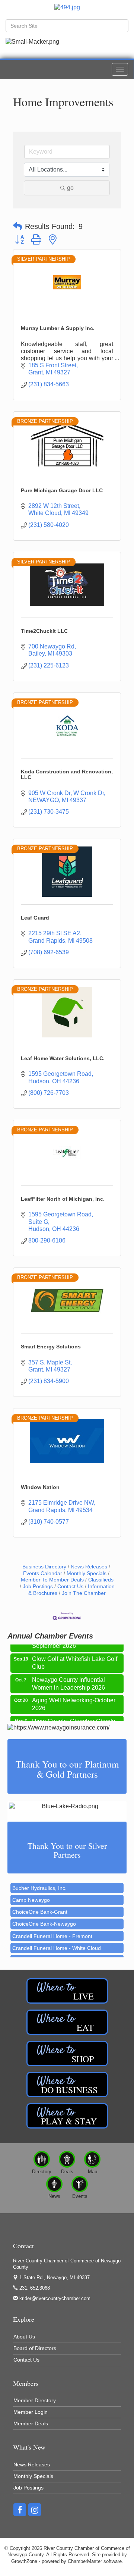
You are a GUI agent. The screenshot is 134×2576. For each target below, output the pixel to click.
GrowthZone (24, 2561)
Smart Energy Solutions (51, 1347)
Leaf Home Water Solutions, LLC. (63, 1058)
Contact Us (70, 1587)
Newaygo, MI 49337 (55, 2277)
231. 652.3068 (34, 2288)
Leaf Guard (35, 918)
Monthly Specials (87, 1573)
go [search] (70, 188)
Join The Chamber (84, 1593)
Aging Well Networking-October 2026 (74, 1697)
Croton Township (32, 1951)
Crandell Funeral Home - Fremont (52, 1928)
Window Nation (40, 1487)
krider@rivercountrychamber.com (54, 2298)
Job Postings (38, 1587)
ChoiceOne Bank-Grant (40, 1903)
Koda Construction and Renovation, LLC (67, 774)
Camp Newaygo (31, 1891)
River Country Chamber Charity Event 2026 (74, 1718)
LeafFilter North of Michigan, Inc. (63, 1199)
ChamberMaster (85, 2561)
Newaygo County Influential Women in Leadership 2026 (68, 1676)
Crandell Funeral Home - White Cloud (57, 1939)
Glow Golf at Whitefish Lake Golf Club (75, 1655)
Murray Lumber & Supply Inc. (58, 328)
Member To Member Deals (52, 1580)
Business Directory (44, 1567)
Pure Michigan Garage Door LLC (62, 490)
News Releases (89, 1567)
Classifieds (101, 1580)
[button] (17, 226)
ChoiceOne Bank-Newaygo (44, 1915)
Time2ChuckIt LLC (44, 631)
